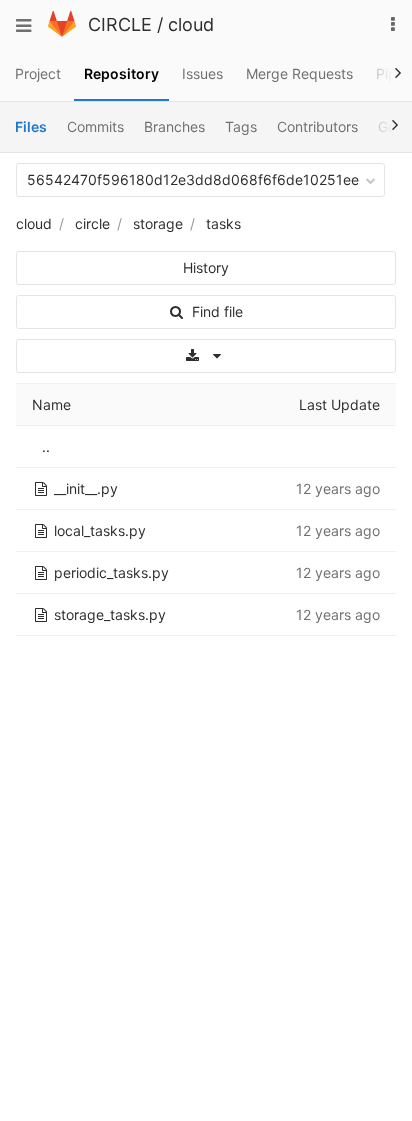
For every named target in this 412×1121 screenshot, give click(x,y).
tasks (223, 223)
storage (158, 223)
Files (31, 126)
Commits (95, 126)
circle (92, 223)
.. (46, 446)
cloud (191, 24)
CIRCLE (120, 24)
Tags (241, 126)
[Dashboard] (62, 31)
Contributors (317, 126)
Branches (174, 126)
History (206, 267)
